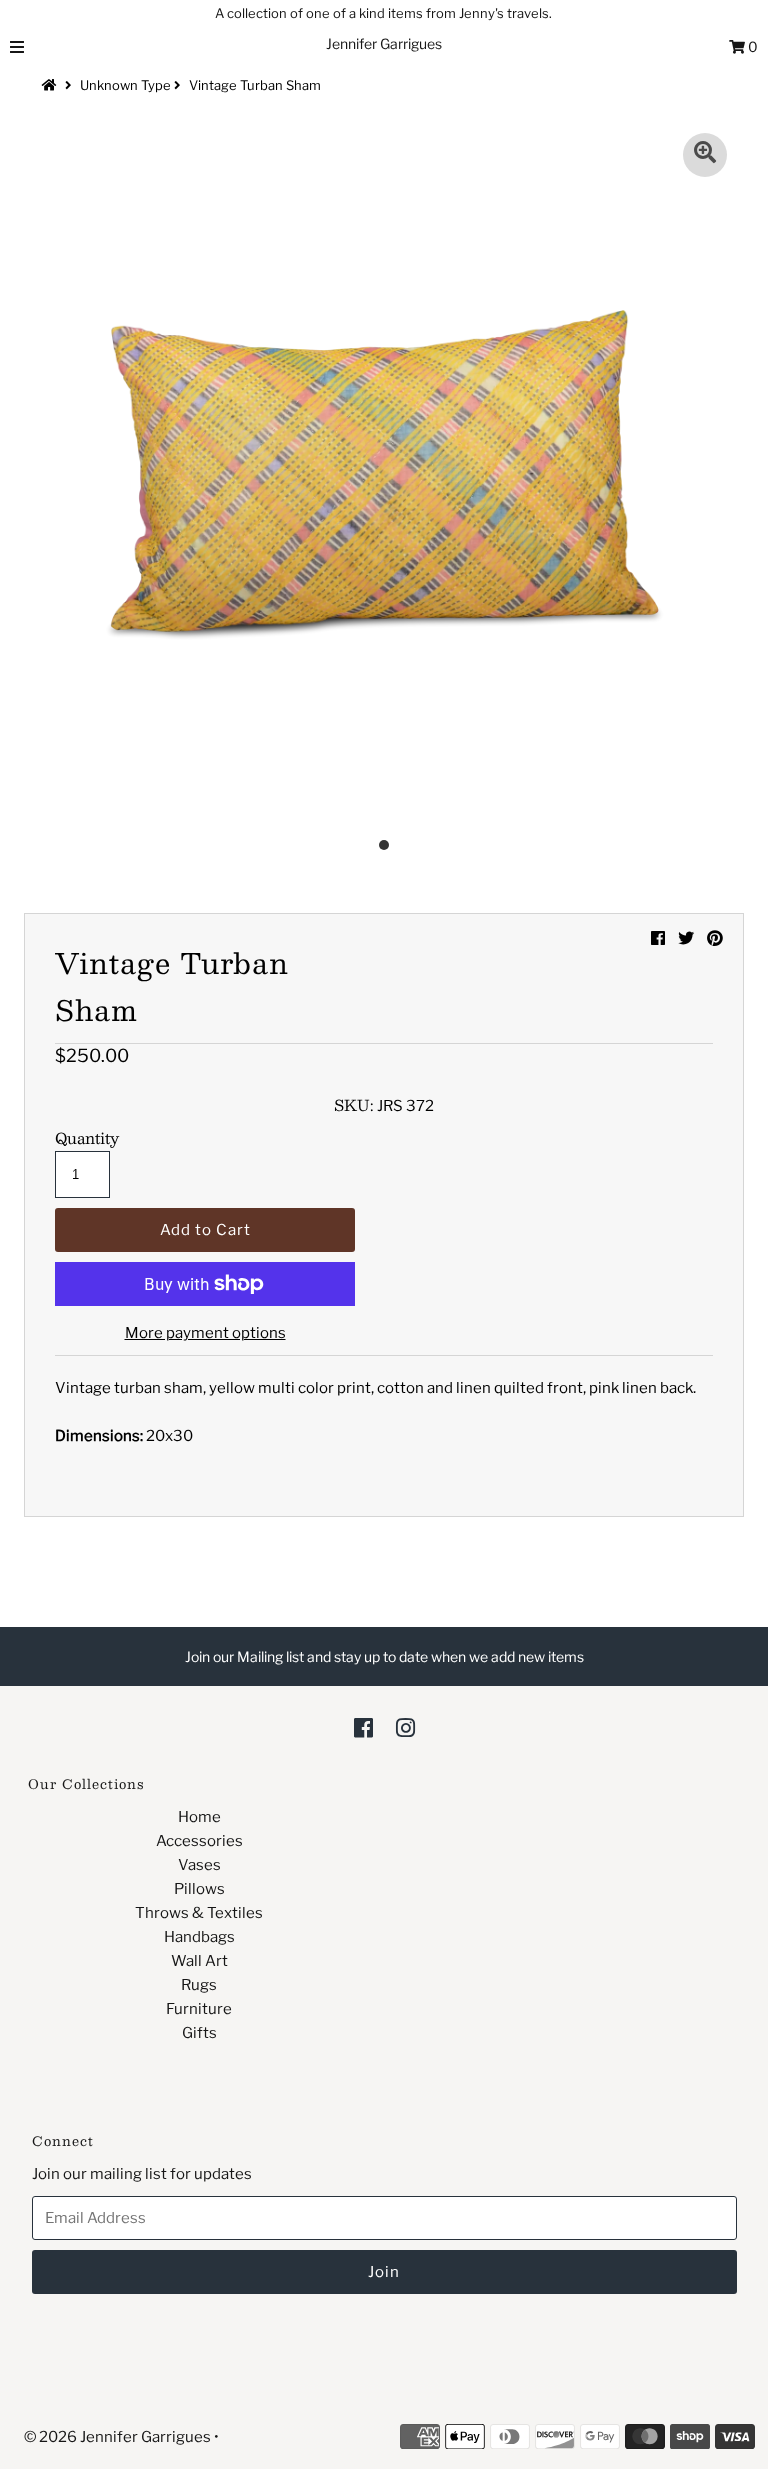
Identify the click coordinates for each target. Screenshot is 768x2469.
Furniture (199, 2009)
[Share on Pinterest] (715, 938)
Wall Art (199, 1961)
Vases (199, 1865)
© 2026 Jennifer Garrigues (117, 2437)
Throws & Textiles (199, 1913)
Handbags (199, 1937)
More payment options (205, 1333)
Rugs (199, 1985)
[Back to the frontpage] (52, 85)
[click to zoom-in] (705, 155)
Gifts (199, 2033)
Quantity (87, 1138)
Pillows (199, 1889)
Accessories (199, 1841)
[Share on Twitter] (686, 938)
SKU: (354, 1105)
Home (199, 1817)
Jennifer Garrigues (384, 43)
